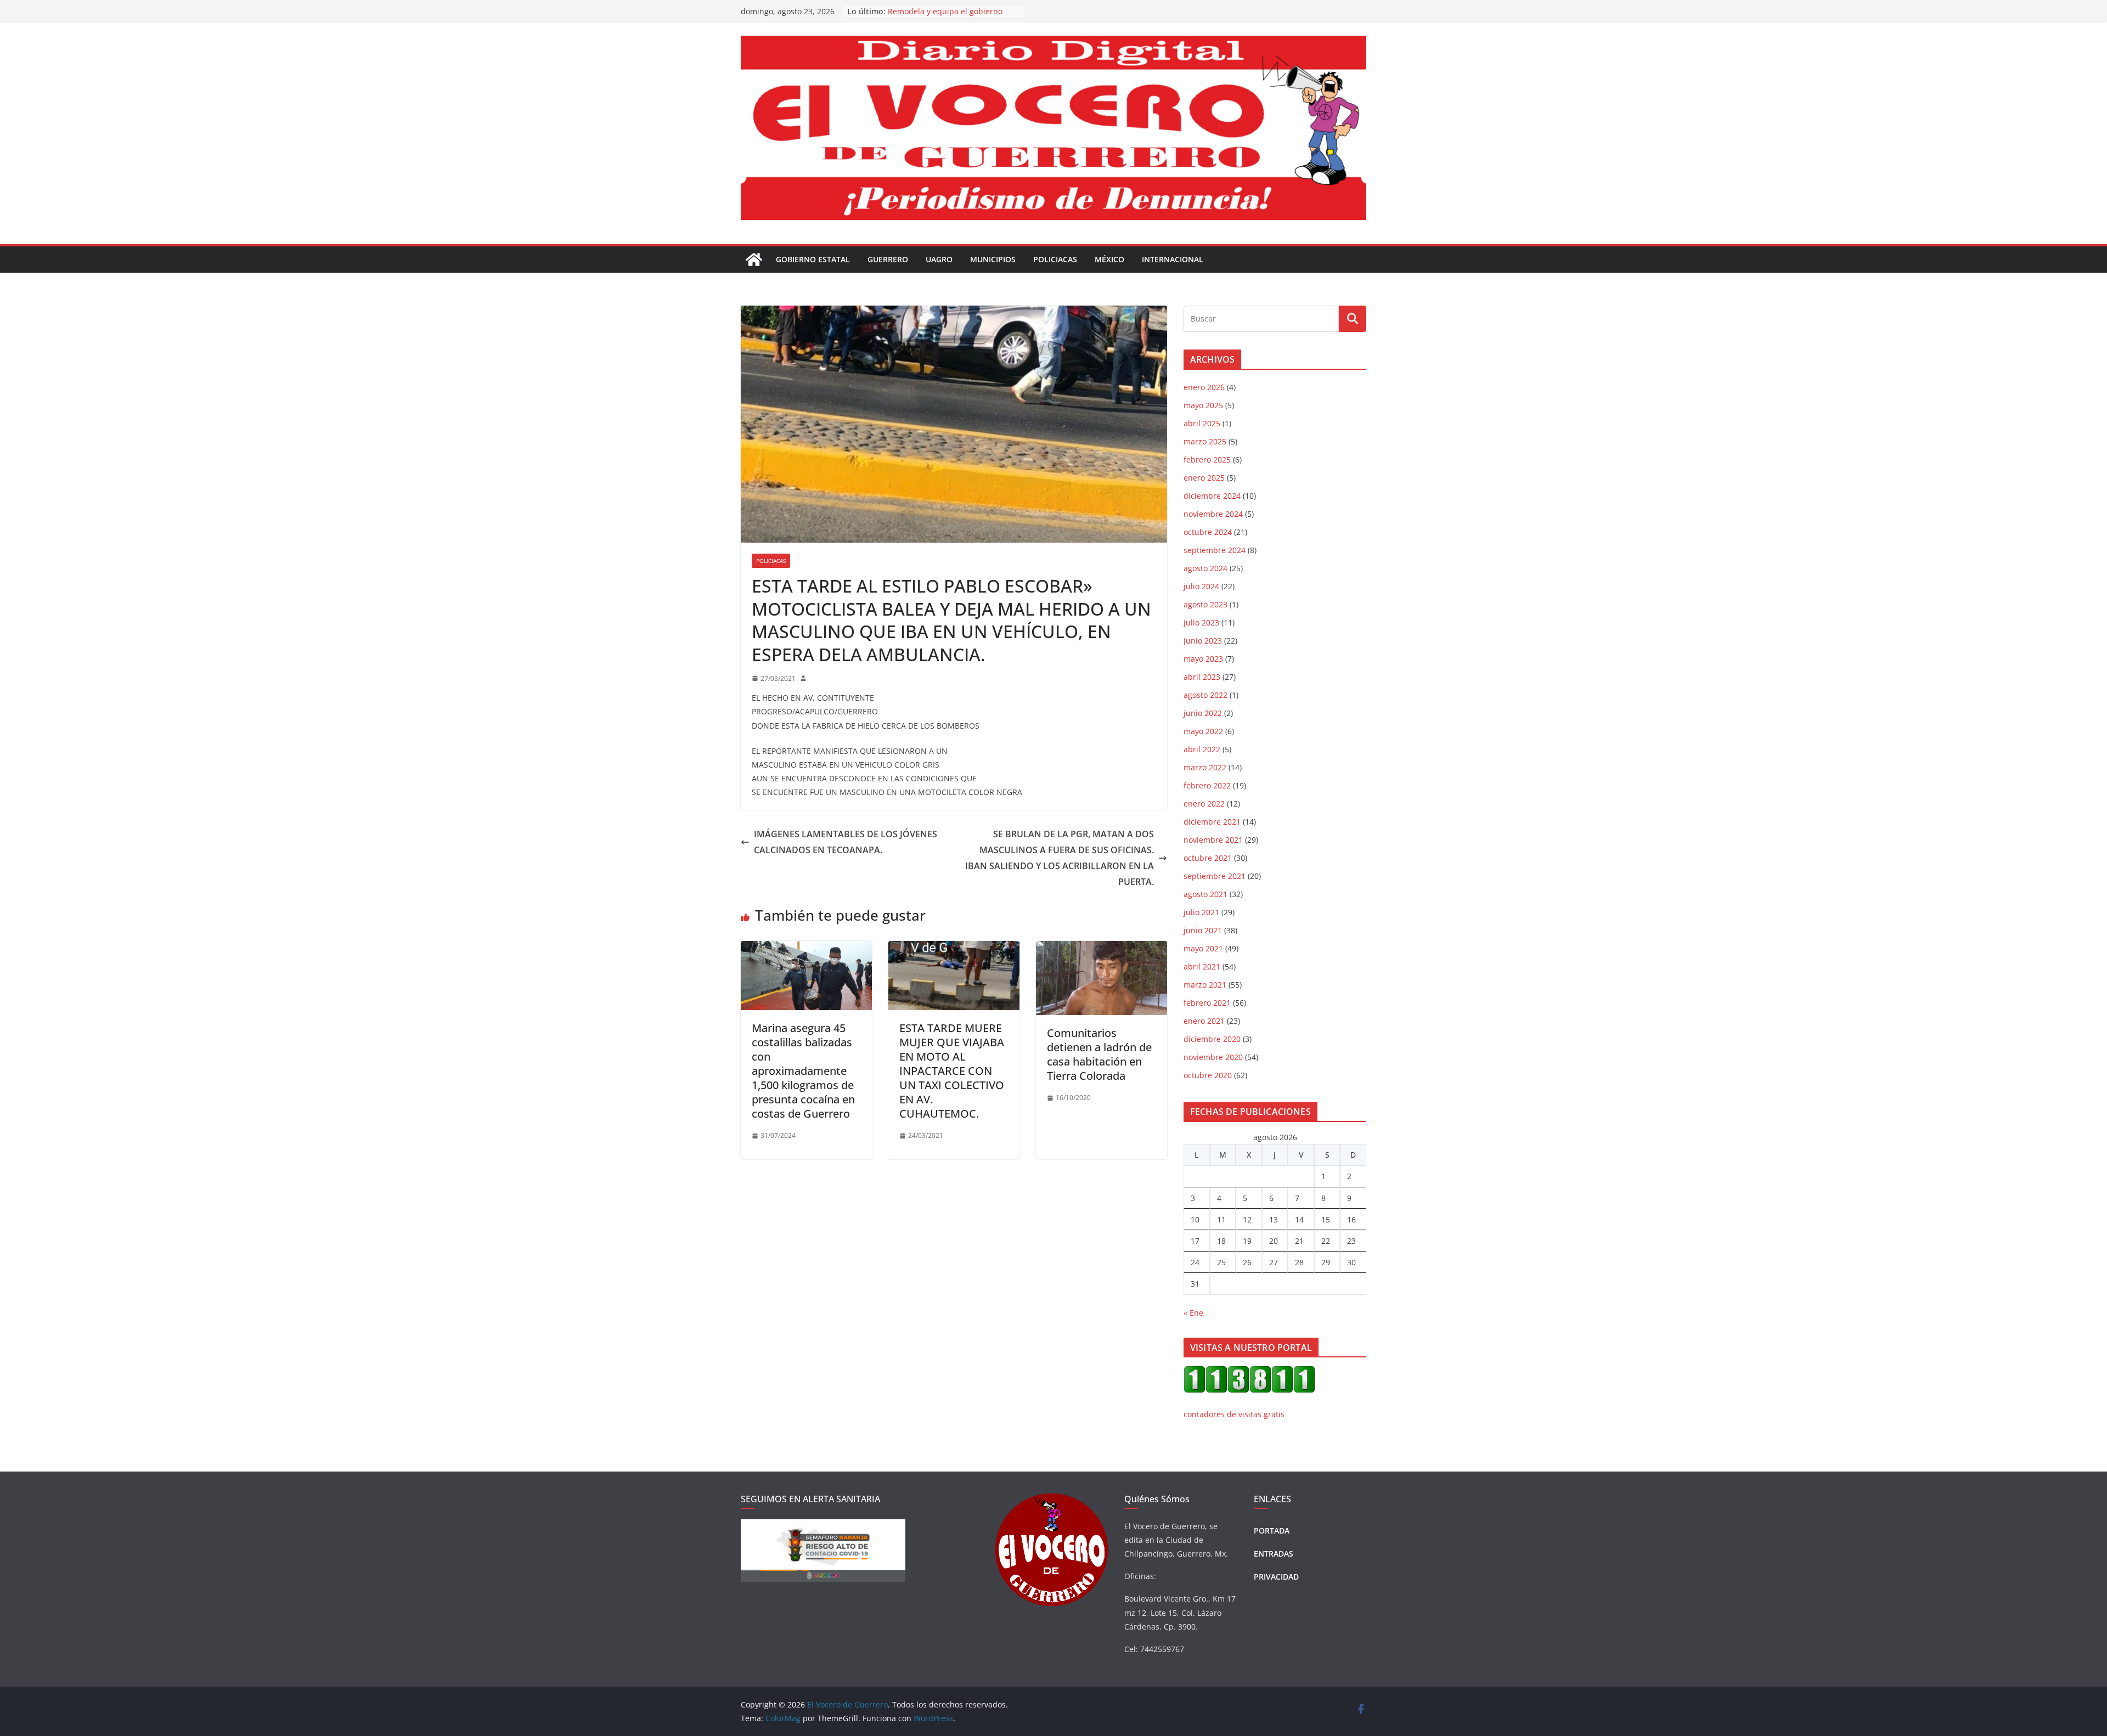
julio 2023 (1201, 622)
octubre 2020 (1208, 1075)
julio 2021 (1201, 912)
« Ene (1193, 1313)
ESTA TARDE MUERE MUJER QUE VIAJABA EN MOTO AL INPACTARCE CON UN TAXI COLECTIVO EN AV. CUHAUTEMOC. (952, 1071)
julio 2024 (1201, 586)
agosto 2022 (1205, 695)
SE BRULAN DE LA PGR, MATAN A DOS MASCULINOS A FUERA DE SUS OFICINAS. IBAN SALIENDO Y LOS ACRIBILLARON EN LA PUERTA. (1060, 858)
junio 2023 (1203, 641)
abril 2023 (1202, 677)
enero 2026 (1204, 387)
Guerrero (888, 259)
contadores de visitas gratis (1234, 1414)
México (1109, 259)
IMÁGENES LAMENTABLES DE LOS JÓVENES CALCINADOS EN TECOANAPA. (846, 842)
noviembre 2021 (1213, 840)
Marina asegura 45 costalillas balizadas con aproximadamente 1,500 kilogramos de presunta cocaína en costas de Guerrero (803, 1071)
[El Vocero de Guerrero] (754, 260)
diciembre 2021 (1212, 822)
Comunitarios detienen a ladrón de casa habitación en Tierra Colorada (1099, 1054)
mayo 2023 (1203, 659)
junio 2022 (1203, 713)
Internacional (1173, 259)
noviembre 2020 (1213, 1057)
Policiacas (1055, 259)
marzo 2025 (1205, 441)
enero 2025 (1204, 478)
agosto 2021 (1205, 894)
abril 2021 (1202, 966)
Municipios (993, 259)
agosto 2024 (1205, 568)
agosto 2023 (1205, 604)
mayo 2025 (1203, 405)
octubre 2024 (1208, 532)
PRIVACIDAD (1276, 1577)
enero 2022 (1204, 804)
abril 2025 (1202, 423)
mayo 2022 (1203, 731)
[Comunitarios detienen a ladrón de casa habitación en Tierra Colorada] (1102, 949)
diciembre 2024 (1212, 496)
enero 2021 (1204, 1021)
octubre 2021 (1208, 858)
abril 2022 (1202, 749)
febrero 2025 (1207, 460)
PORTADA (1272, 1531)
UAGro (939, 259)
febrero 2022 (1207, 785)
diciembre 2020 (1212, 1039)
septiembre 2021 (1215, 876)
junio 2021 (1203, 930)
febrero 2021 (1207, 1003)
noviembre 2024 (1213, 514)
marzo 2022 (1205, 767)
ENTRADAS (1274, 1554)
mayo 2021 (1203, 948)
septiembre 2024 (1215, 550)
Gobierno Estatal (813, 259)
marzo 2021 (1205, 985)
